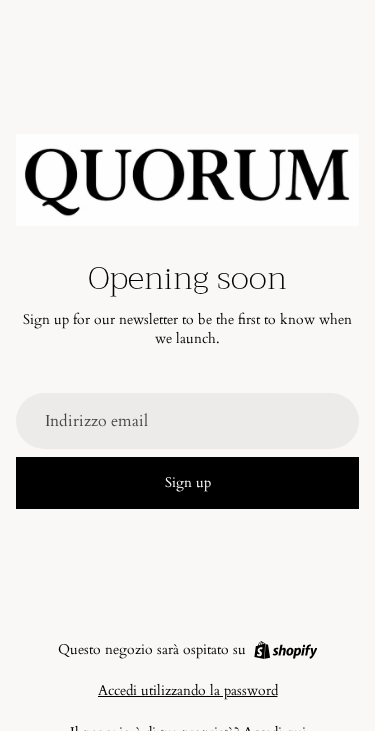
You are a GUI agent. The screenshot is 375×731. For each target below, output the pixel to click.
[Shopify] (285, 650)
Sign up (188, 482)
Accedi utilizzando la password (188, 690)
